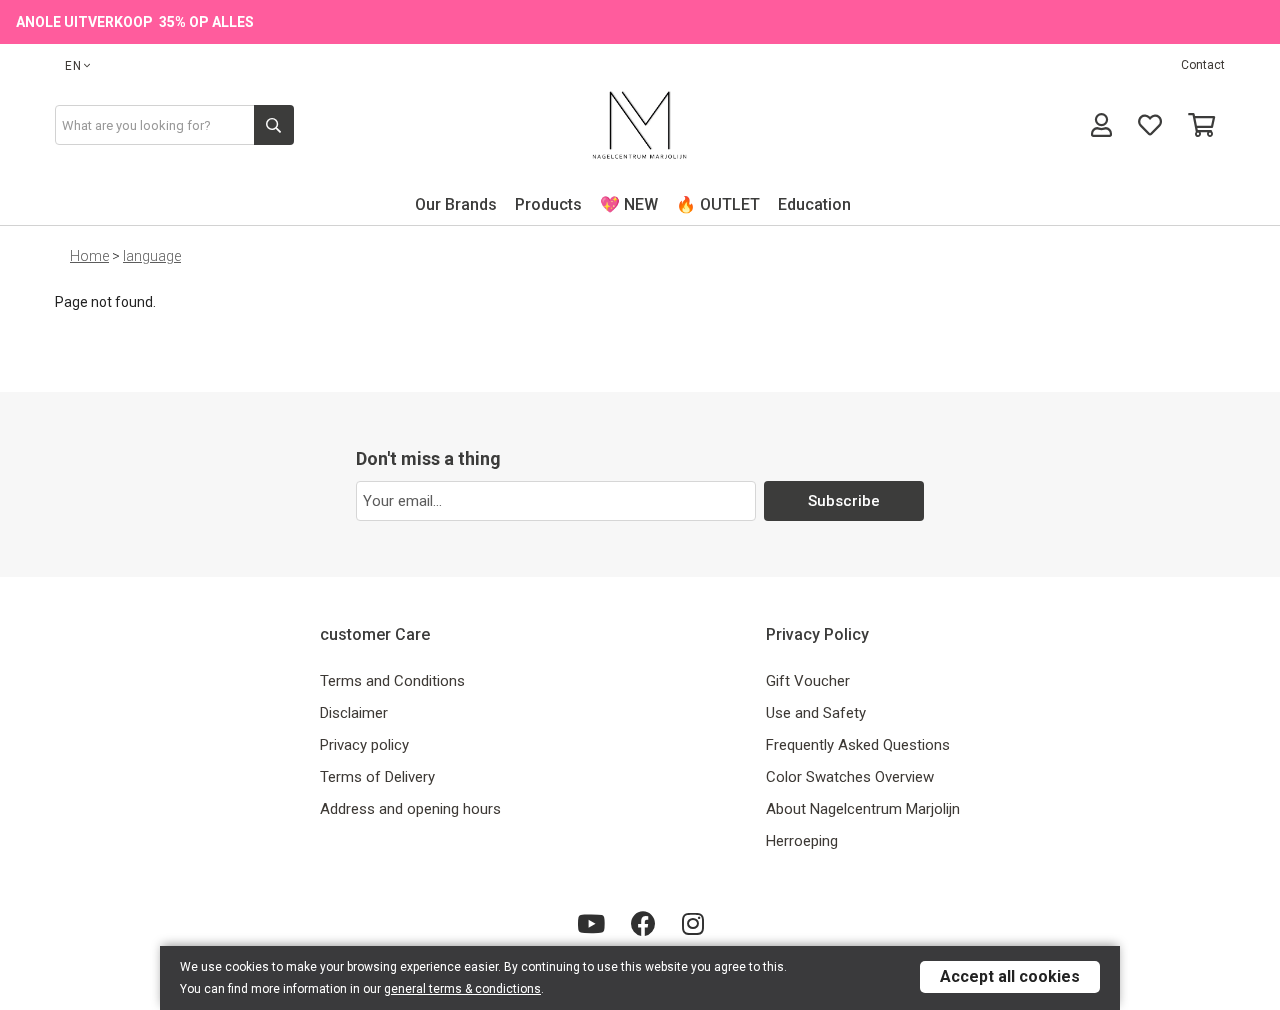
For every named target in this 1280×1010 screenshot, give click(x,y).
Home (89, 256)
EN (73, 66)
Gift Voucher (808, 681)
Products (548, 204)
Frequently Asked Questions (858, 745)
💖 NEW (629, 204)
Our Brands (456, 204)
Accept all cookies (1010, 976)
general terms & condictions (462, 989)
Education (814, 204)
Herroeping (802, 841)
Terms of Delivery (377, 777)
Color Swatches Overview (850, 777)
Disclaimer (354, 713)
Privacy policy (364, 745)
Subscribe (844, 501)
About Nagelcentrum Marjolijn (863, 809)
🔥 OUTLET (718, 204)
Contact (1203, 65)
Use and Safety (816, 713)
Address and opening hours (410, 809)
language (152, 256)
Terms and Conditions (392, 681)
